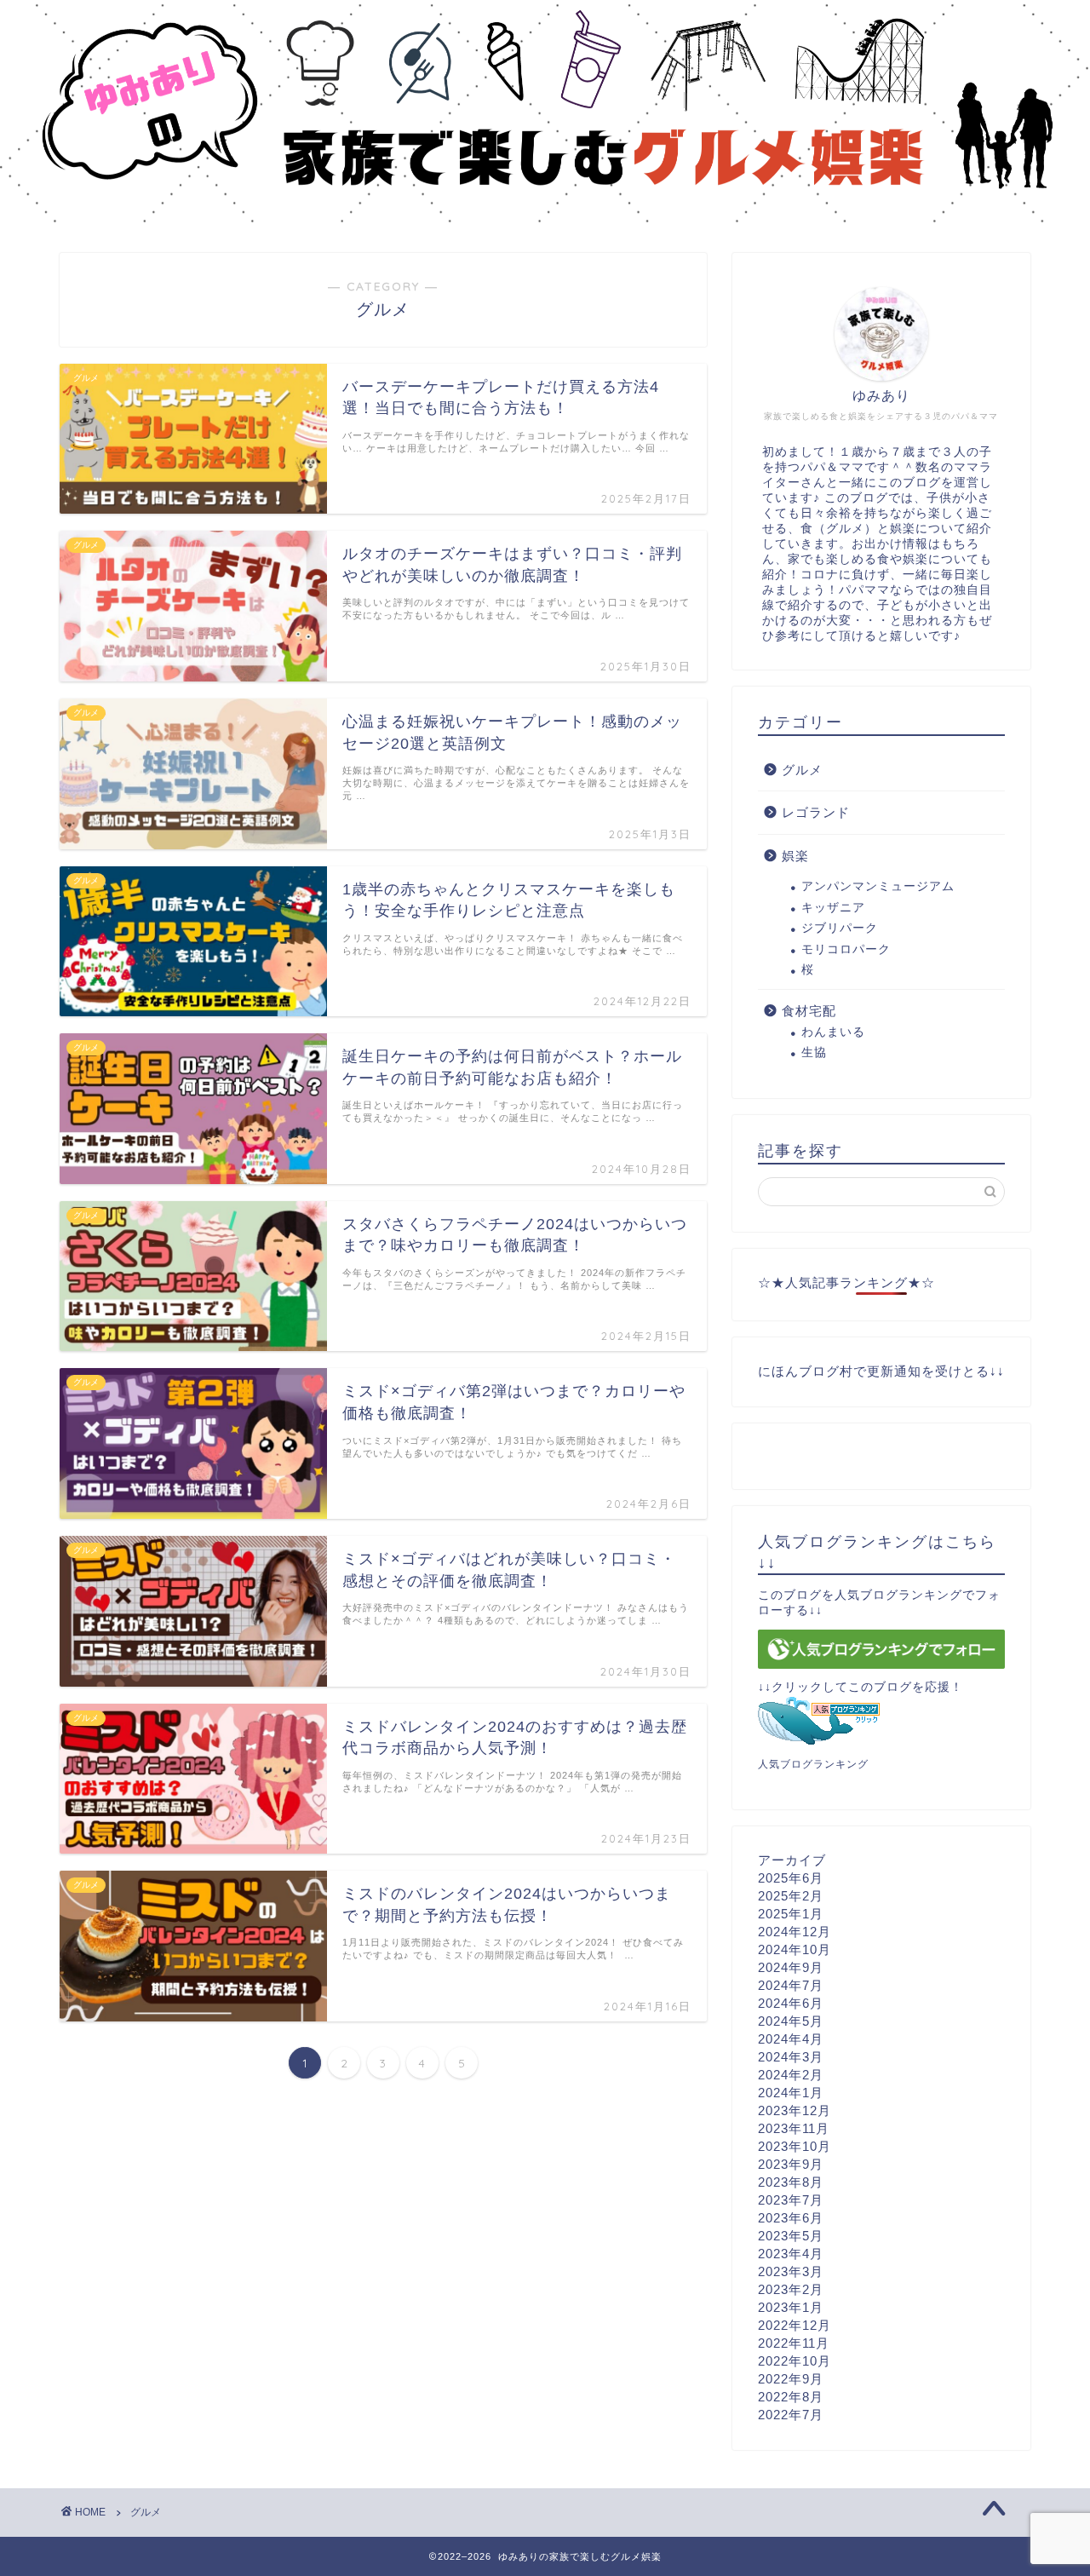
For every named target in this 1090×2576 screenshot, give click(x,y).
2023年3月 (791, 2271)
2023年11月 (794, 2128)
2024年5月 (791, 2021)
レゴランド (816, 812)
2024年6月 (791, 2003)
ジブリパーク (840, 928)
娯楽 (795, 856)
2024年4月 (791, 2039)
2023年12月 (795, 2110)
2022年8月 (791, 2397)
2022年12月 (795, 2325)
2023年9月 (791, 2164)
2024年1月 (791, 2093)
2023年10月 (795, 2146)
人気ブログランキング (813, 1764)
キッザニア (833, 908)
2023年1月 (791, 2307)
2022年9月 (791, 2379)
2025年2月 (791, 1896)
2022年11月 (794, 2343)
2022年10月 (795, 2361)
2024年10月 (795, 1949)
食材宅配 (809, 1011)
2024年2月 (791, 2075)
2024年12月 (795, 1932)
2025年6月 (791, 1878)
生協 (814, 1052)
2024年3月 (791, 2057)
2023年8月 (791, 2182)
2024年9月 (791, 1967)
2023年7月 (791, 2200)
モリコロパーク (846, 949)
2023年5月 (791, 2236)
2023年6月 (791, 2218)
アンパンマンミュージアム (878, 886)
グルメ (802, 770)
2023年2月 (791, 2289)
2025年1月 (791, 1914)
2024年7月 (791, 1985)
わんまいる (833, 1032)
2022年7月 (791, 2415)
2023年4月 (791, 2254)
